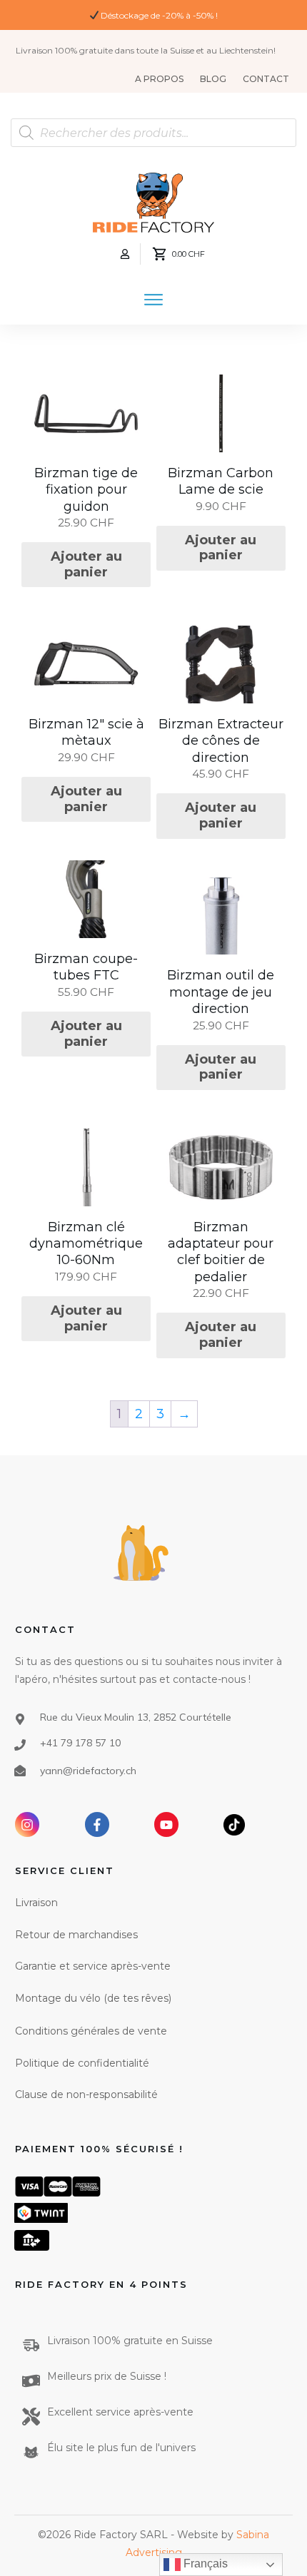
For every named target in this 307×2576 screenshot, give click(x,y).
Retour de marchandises (76, 1935)
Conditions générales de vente (91, 2031)
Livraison (36, 1903)
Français (204, 2564)
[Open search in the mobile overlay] (153, 133)
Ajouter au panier (86, 564)
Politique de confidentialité (82, 2063)
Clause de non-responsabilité (86, 2094)
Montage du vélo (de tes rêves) (93, 1998)
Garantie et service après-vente (93, 1966)
